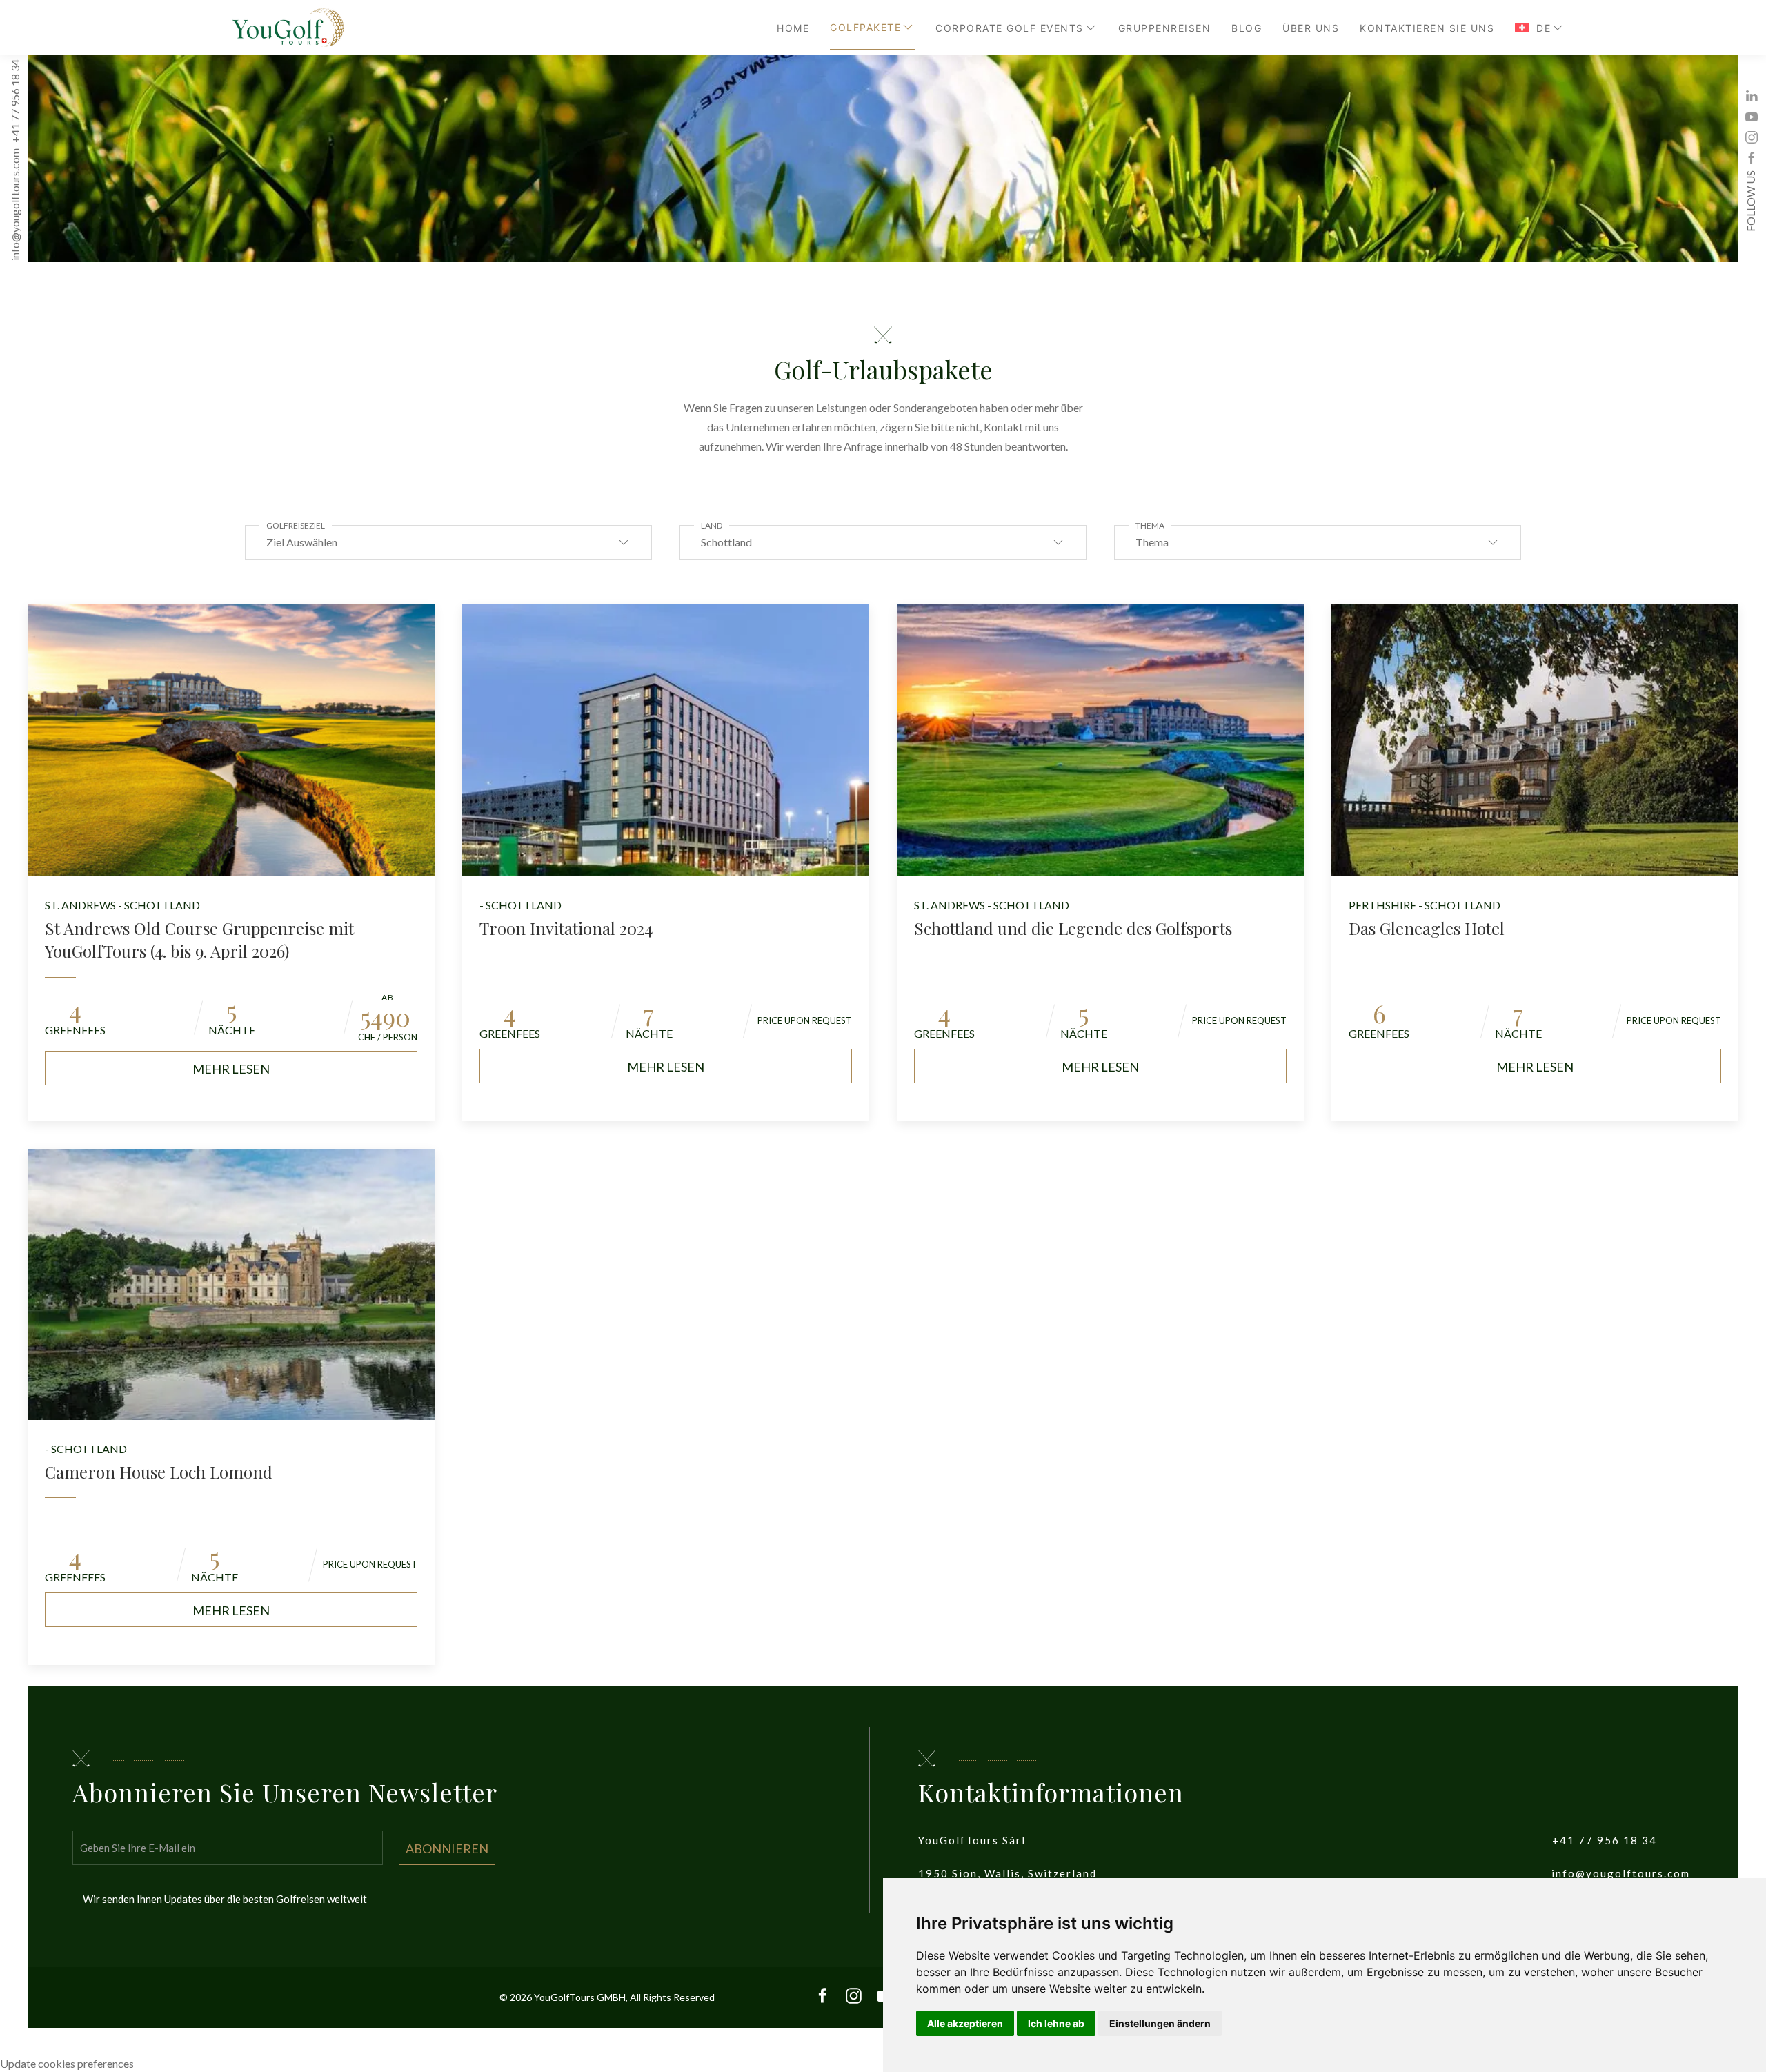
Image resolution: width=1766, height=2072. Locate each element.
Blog (1247, 28)
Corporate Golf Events (1010, 28)
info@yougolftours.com (15, 205)
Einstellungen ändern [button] (1160, 2023)
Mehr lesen (231, 1069)
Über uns (1311, 28)
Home (793, 28)
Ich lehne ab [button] (1056, 2023)
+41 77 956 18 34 (15, 102)
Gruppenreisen (1165, 28)
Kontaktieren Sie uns (1427, 28)
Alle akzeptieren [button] (965, 2023)
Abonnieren (447, 1848)
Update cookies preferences (67, 2063)
